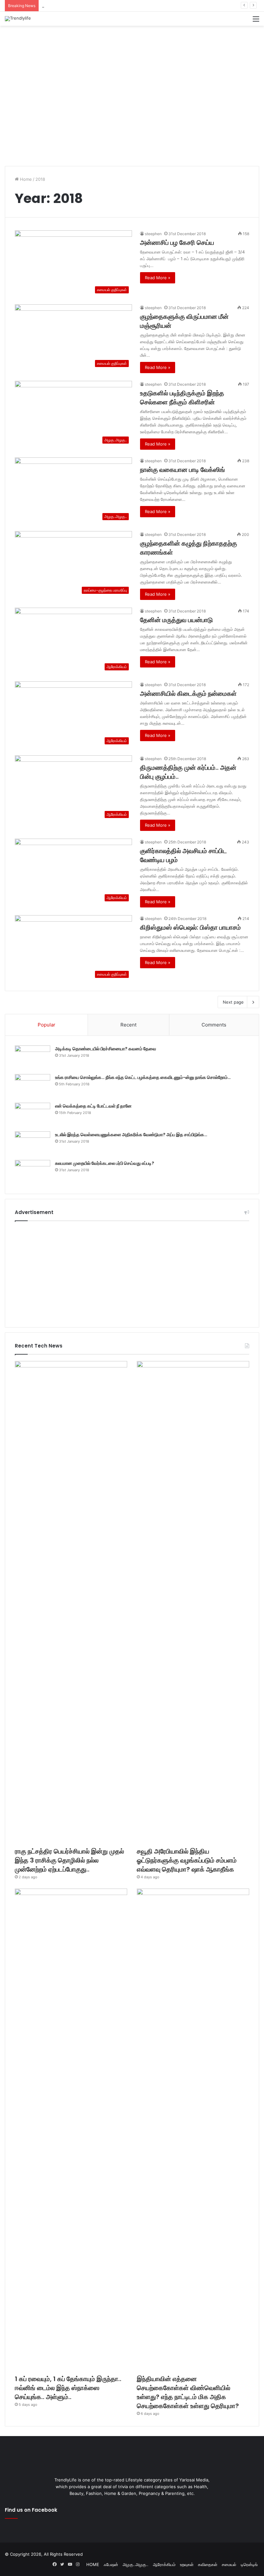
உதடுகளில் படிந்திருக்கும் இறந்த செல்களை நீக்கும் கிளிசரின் (182, 398)
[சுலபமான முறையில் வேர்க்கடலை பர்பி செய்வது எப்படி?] (33, 1172)
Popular (47, 1025)
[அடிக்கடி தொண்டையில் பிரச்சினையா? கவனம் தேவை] (33, 1058)
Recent (128, 1025)
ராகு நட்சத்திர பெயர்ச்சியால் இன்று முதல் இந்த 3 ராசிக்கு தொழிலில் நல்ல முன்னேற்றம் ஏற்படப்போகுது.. (69, 1860)
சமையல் (229, 2564)
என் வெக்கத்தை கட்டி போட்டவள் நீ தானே (93, 1106)
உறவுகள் (187, 2564)
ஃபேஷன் (111, 2564)
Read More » (158, 278)
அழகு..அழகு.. (136, 2564)
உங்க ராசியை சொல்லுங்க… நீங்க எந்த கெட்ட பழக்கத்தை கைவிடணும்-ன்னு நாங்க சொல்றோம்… (143, 1077)
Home (25, 179)
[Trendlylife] (18, 19)
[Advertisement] (132, 47)
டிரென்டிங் (249, 2564)
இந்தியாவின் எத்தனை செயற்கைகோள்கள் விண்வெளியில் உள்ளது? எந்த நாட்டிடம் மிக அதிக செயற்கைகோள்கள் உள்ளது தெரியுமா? (188, 2392)
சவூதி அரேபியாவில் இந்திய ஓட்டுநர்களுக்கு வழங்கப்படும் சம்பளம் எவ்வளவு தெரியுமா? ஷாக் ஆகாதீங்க (131, 5)
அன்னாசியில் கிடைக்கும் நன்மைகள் (188, 694)
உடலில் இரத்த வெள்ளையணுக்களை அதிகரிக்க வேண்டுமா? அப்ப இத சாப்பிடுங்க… (131, 1135)
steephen (153, 234)
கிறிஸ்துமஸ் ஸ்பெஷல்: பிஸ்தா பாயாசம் (190, 927)
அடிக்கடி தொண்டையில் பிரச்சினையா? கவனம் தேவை (106, 1049)
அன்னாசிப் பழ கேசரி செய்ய (177, 243)
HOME (93, 2564)
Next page (233, 1002)
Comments (214, 1025)
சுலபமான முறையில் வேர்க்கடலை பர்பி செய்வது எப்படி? (105, 1163)
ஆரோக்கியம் (164, 2564)
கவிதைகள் (208, 2564)
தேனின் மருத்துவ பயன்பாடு (176, 620)
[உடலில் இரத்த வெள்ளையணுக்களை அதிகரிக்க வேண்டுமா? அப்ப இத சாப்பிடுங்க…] (33, 1143)
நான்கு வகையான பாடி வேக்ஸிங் (183, 470)
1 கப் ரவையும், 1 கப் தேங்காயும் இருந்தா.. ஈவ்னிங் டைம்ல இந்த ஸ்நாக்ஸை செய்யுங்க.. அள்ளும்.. (68, 2388)
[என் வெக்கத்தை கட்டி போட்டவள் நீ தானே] (33, 1115)
